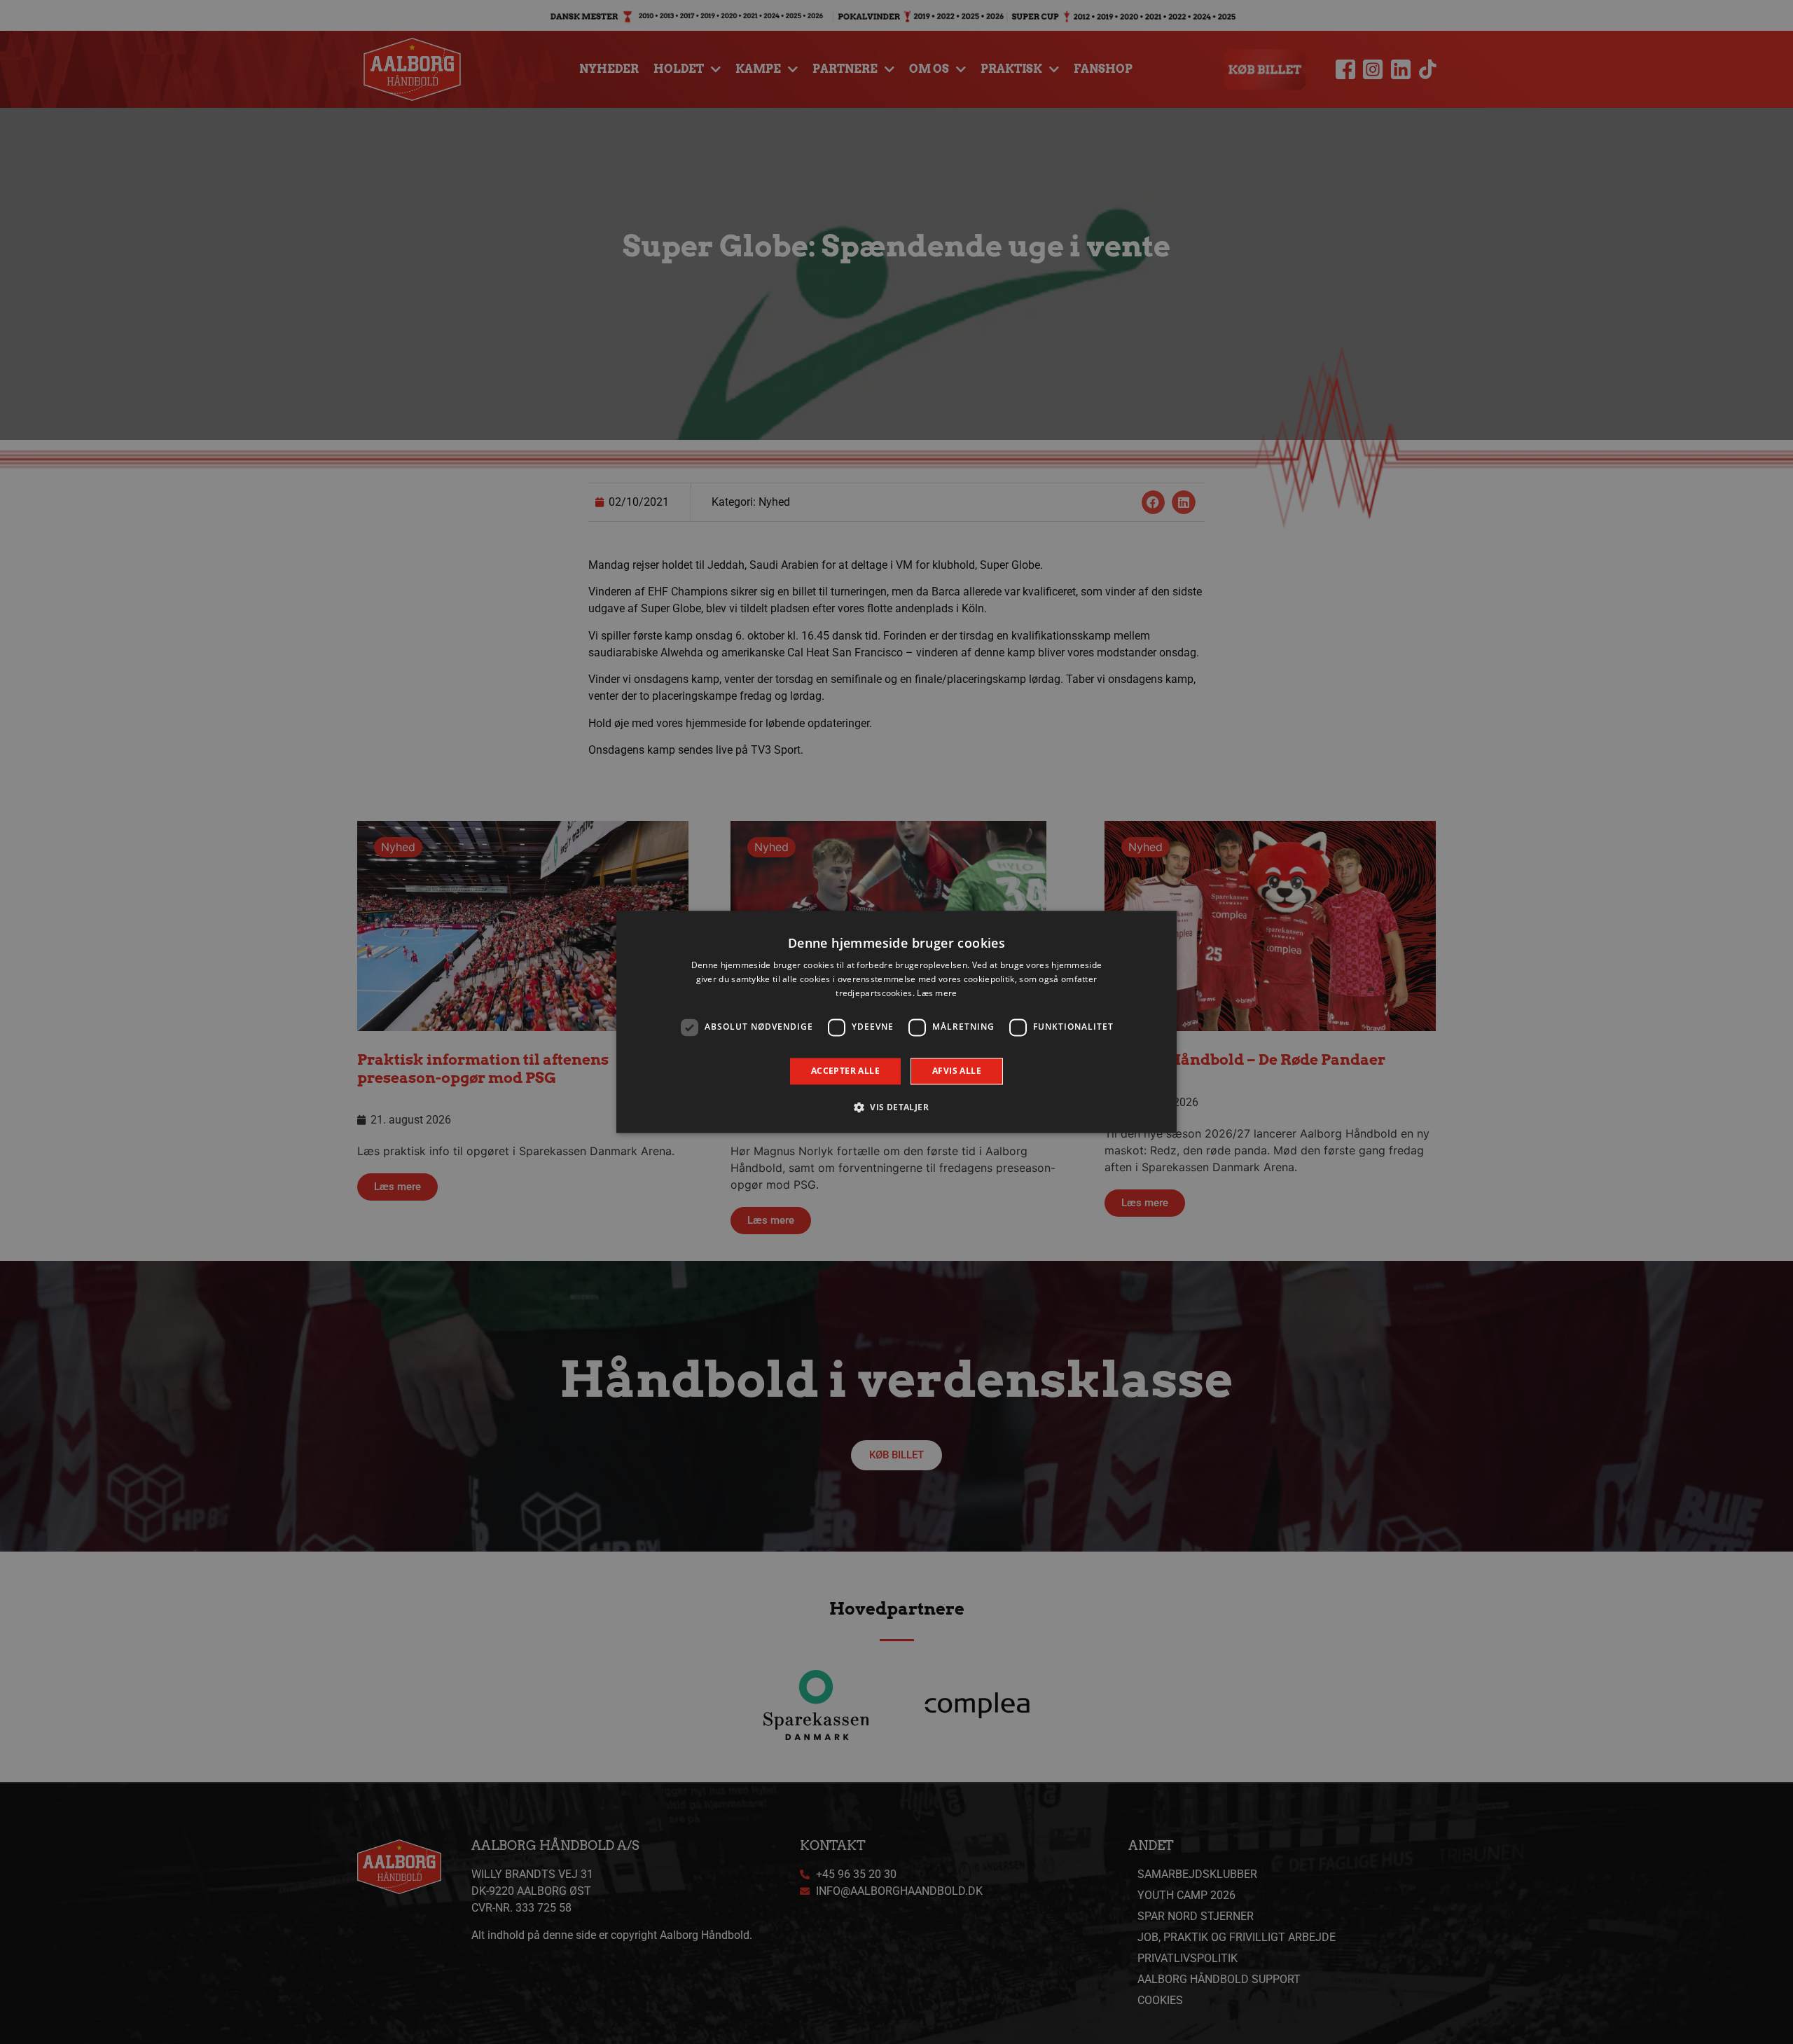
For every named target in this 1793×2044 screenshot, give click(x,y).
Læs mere (937, 993)
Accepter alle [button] (845, 1071)
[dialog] (896, 1022)
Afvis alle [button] (957, 1071)
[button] (896, 1107)
